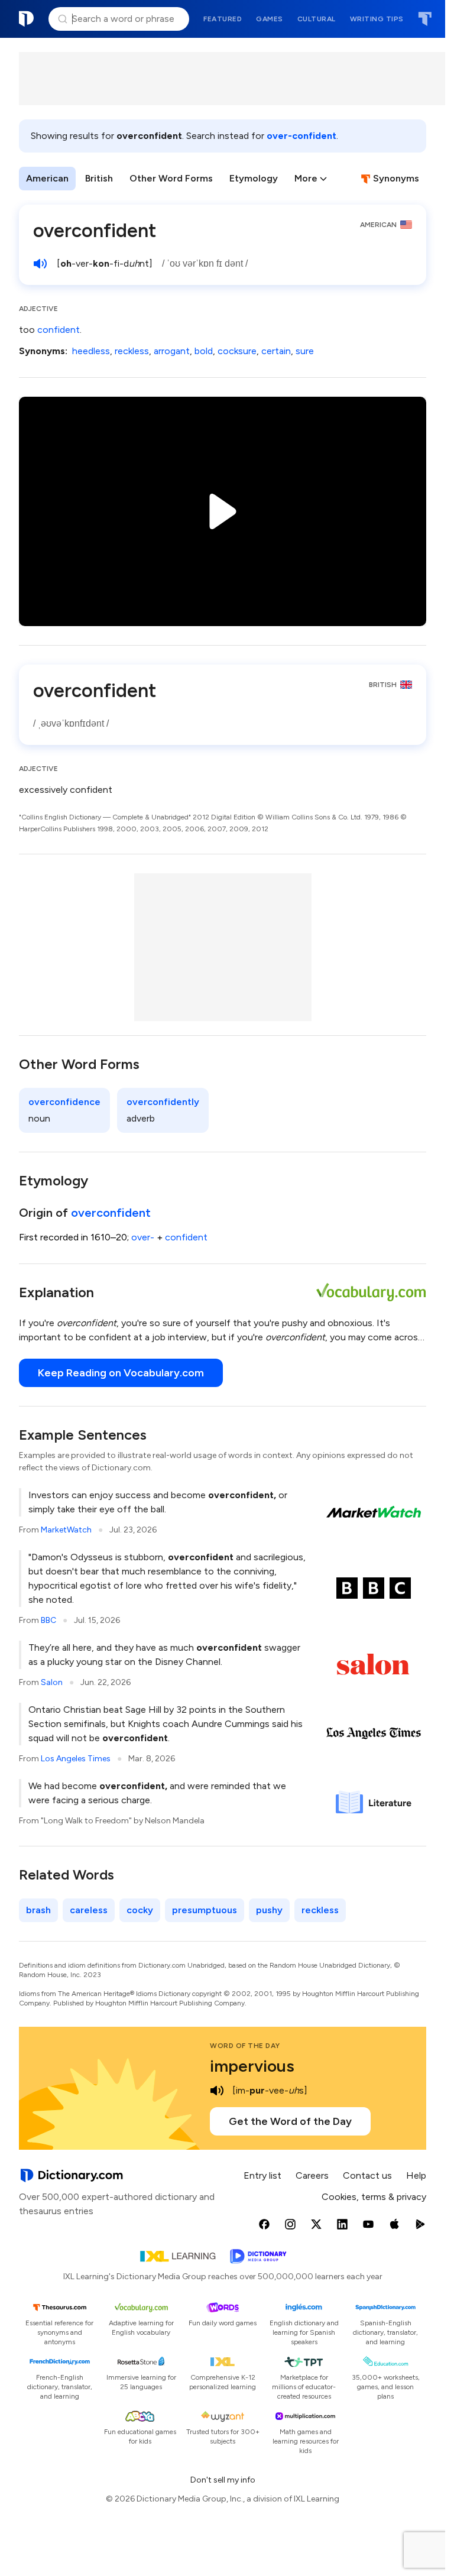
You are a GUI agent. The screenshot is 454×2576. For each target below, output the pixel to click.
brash (38, 1910)
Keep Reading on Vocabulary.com (121, 1373)
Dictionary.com (27, 19)
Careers (312, 2175)
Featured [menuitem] (223, 19)
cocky (140, 1910)
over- (143, 1237)
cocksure (237, 351)
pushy (269, 1910)
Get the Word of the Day (290, 2121)
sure (305, 351)
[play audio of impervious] (217, 2091)
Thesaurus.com (425, 19)
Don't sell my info (223, 2480)
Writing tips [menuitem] (377, 19)
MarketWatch (66, 1530)
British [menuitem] (99, 178)
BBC (48, 1620)
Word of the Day (245, 2046)
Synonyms (396, 178)
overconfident (111, 1213)
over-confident (301, 136)
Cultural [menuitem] (317, 19)
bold (204, 351)
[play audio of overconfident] (40, 264)
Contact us (367, 2175)
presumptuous (205, 1910)
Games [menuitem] (270, 19)
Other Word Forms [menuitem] (171, 178)
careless (89, 1910)
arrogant (172, 351)
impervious (252, 2066)
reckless (132, 351)
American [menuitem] (47, 178)
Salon (52, 1682)
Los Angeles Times (76, 1759)
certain (276, 351)
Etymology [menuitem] (254, 178)
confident (59, 330)
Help (416, 2175)
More (306, 178)
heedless (91, 351)
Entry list (262, 2175)
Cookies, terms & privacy (374, 2197)
